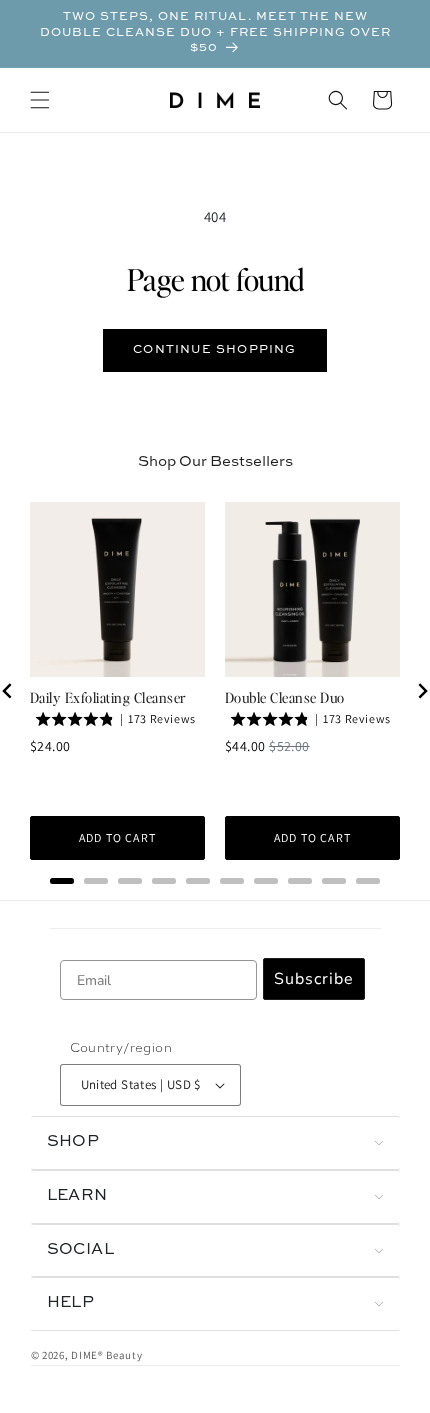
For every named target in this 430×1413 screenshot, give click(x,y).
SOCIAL (81, 1250)
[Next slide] (422, 691)
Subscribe (314, 979)
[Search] (338, 100)
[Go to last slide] (8, 691)
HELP (71, 1303)
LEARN (77, 1196)
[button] (40, 100)
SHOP (73, 1142)
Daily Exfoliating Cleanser (108, 697)
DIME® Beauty (106, 1355)
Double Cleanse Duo (285, 697)
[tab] (62, 881)
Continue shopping (214, 350)
